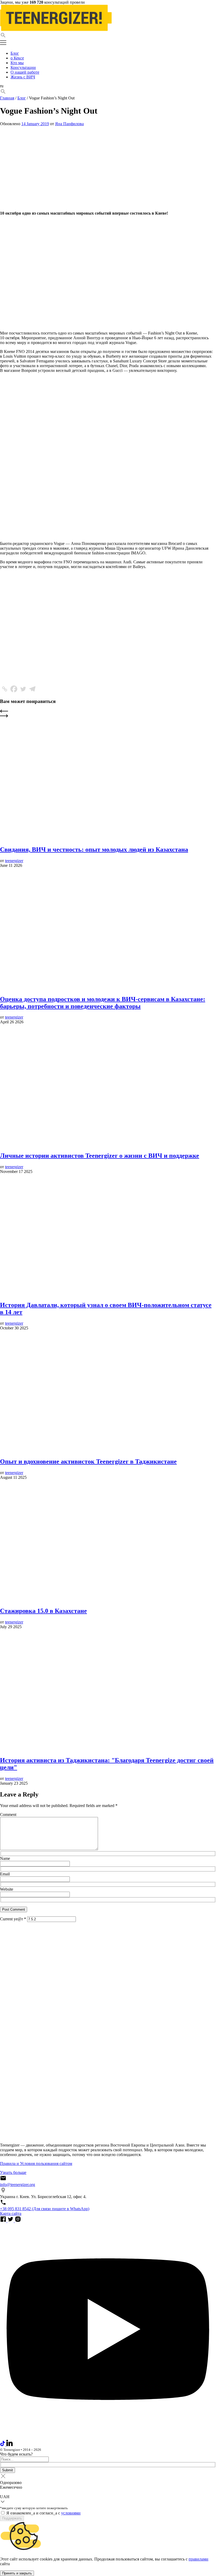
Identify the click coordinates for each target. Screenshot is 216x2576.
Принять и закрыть (17, 2573)
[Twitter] (23, 689)
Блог (22, 98)
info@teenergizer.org (18, 2185)
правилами (198, 2559)
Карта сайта (11, 2213)
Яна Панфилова (69, 124)
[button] (108, 36)
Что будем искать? (16, 2454)
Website (7, 1889)
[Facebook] (14, 689)
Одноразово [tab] (11, 2483)
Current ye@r (13, 1919)
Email (5, 1874)
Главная (7, 98)
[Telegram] (32, 689)
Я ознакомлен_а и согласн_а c (43, 2513)
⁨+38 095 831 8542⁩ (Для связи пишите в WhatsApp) (45, 2209)
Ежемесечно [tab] (11, 2487)
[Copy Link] (5, 689)
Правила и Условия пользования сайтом (36, 2163)
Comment (8, 1815)
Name (5, 1858)
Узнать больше (13, 2172)
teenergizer (14, 861)
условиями (71, 2513)
